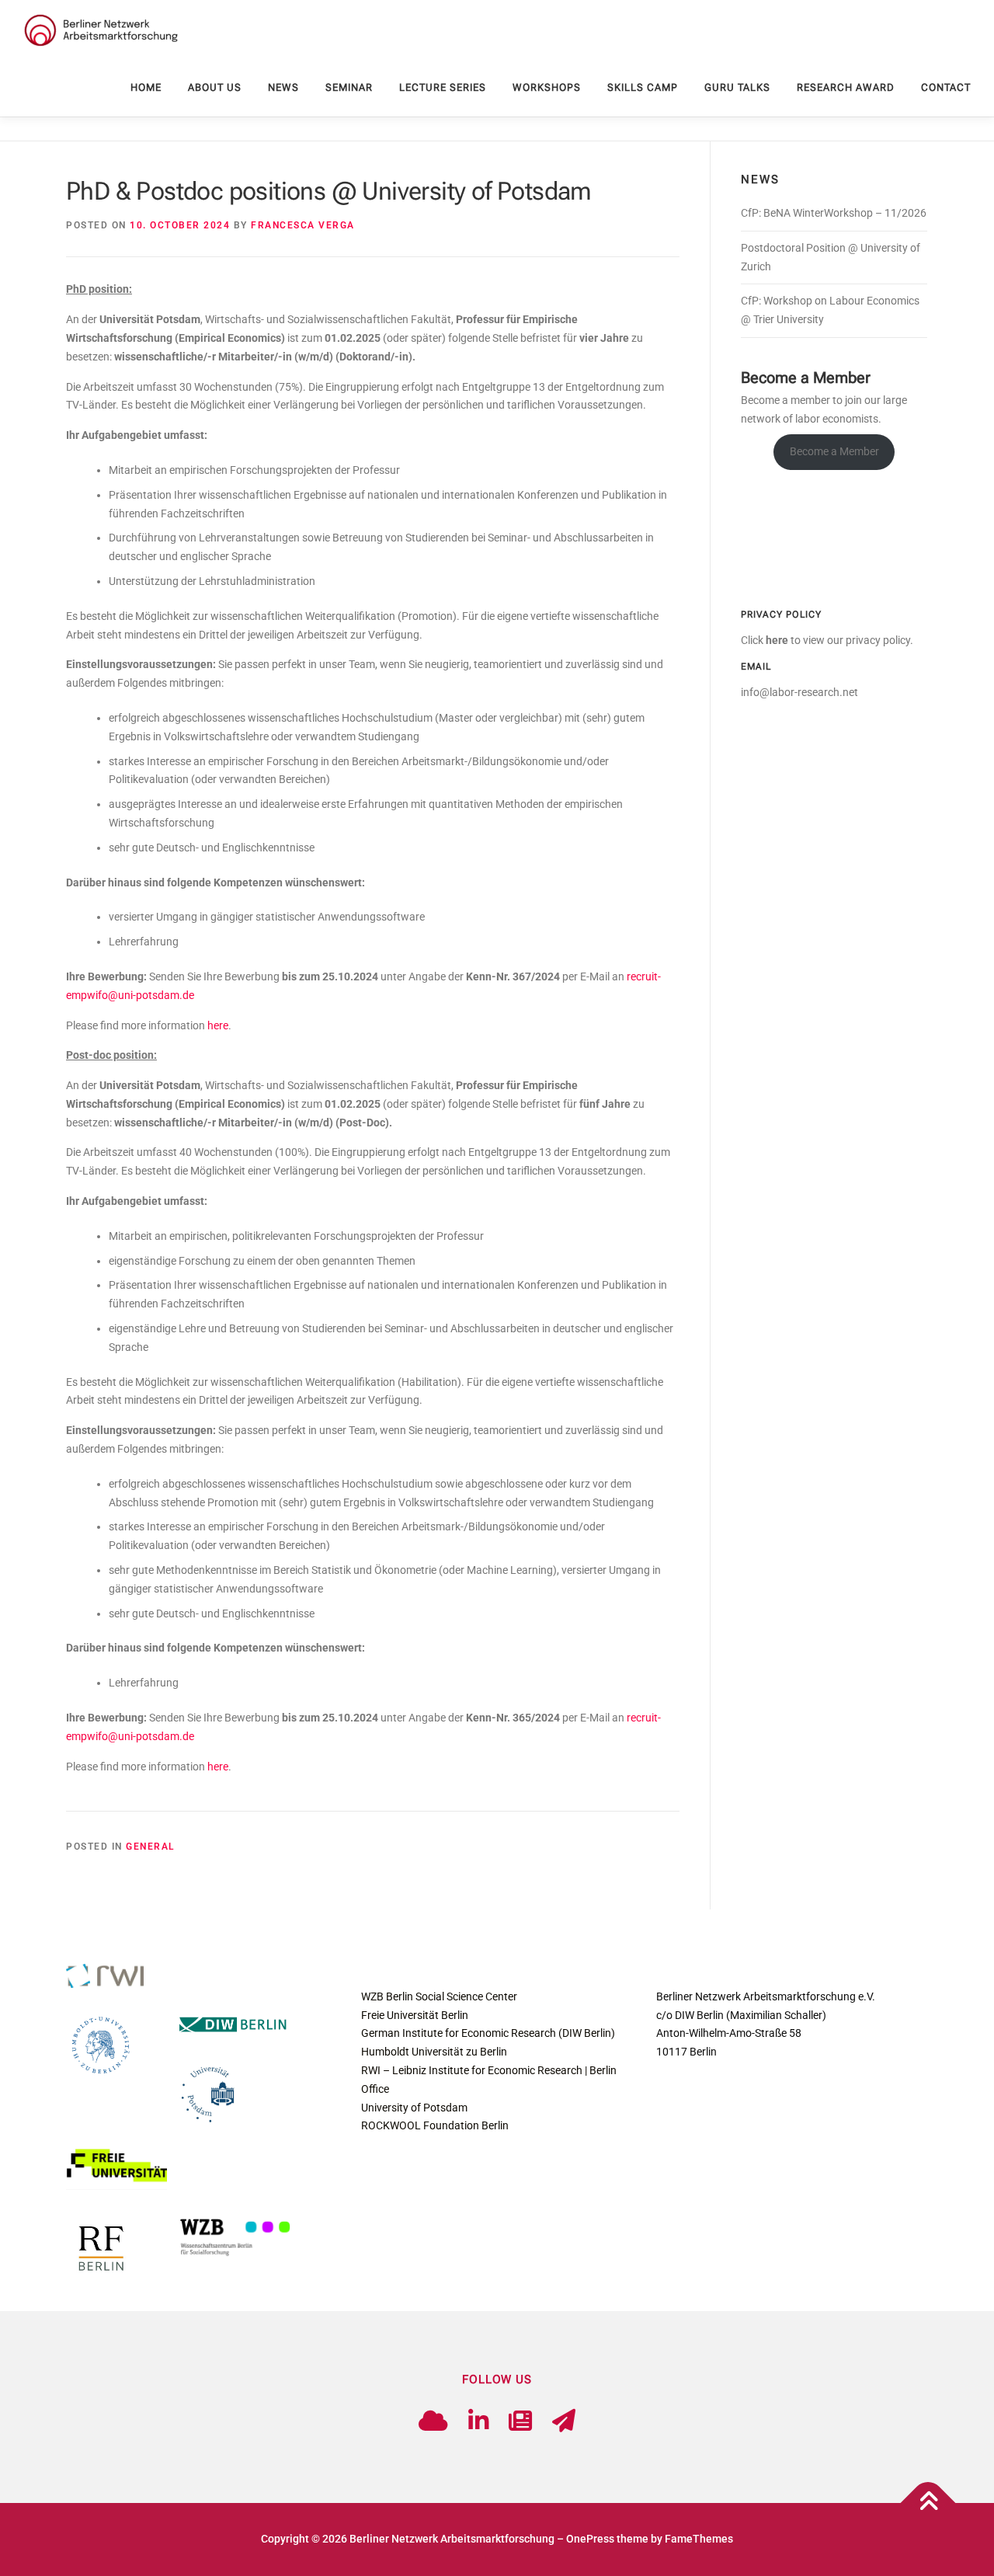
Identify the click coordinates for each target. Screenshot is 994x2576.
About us (215, 87)
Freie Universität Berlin (415, 2015)
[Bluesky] (433, 2421)
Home (146, 87)
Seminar (349, 87)
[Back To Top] (928, 2503)
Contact (946, 87)
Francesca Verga (303, 225)
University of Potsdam (414, 2108)
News (283, 87)
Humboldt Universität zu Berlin (434, 2052)
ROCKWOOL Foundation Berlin (435, 2125)
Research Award (846, 87)
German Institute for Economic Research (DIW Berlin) (488, 2033)
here (218, 1025)
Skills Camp (643, 87)
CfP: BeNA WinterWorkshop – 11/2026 (834, 213)
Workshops (547, 87)
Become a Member (834, 451)
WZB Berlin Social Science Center (439, 1996)
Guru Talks (737, 87)
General (150, 1847)
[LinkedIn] (478, 2421)
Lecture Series (443, 87)
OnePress (590, 2539)
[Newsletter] (520, 2421)
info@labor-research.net (799, 692)
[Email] (564, 2421)
